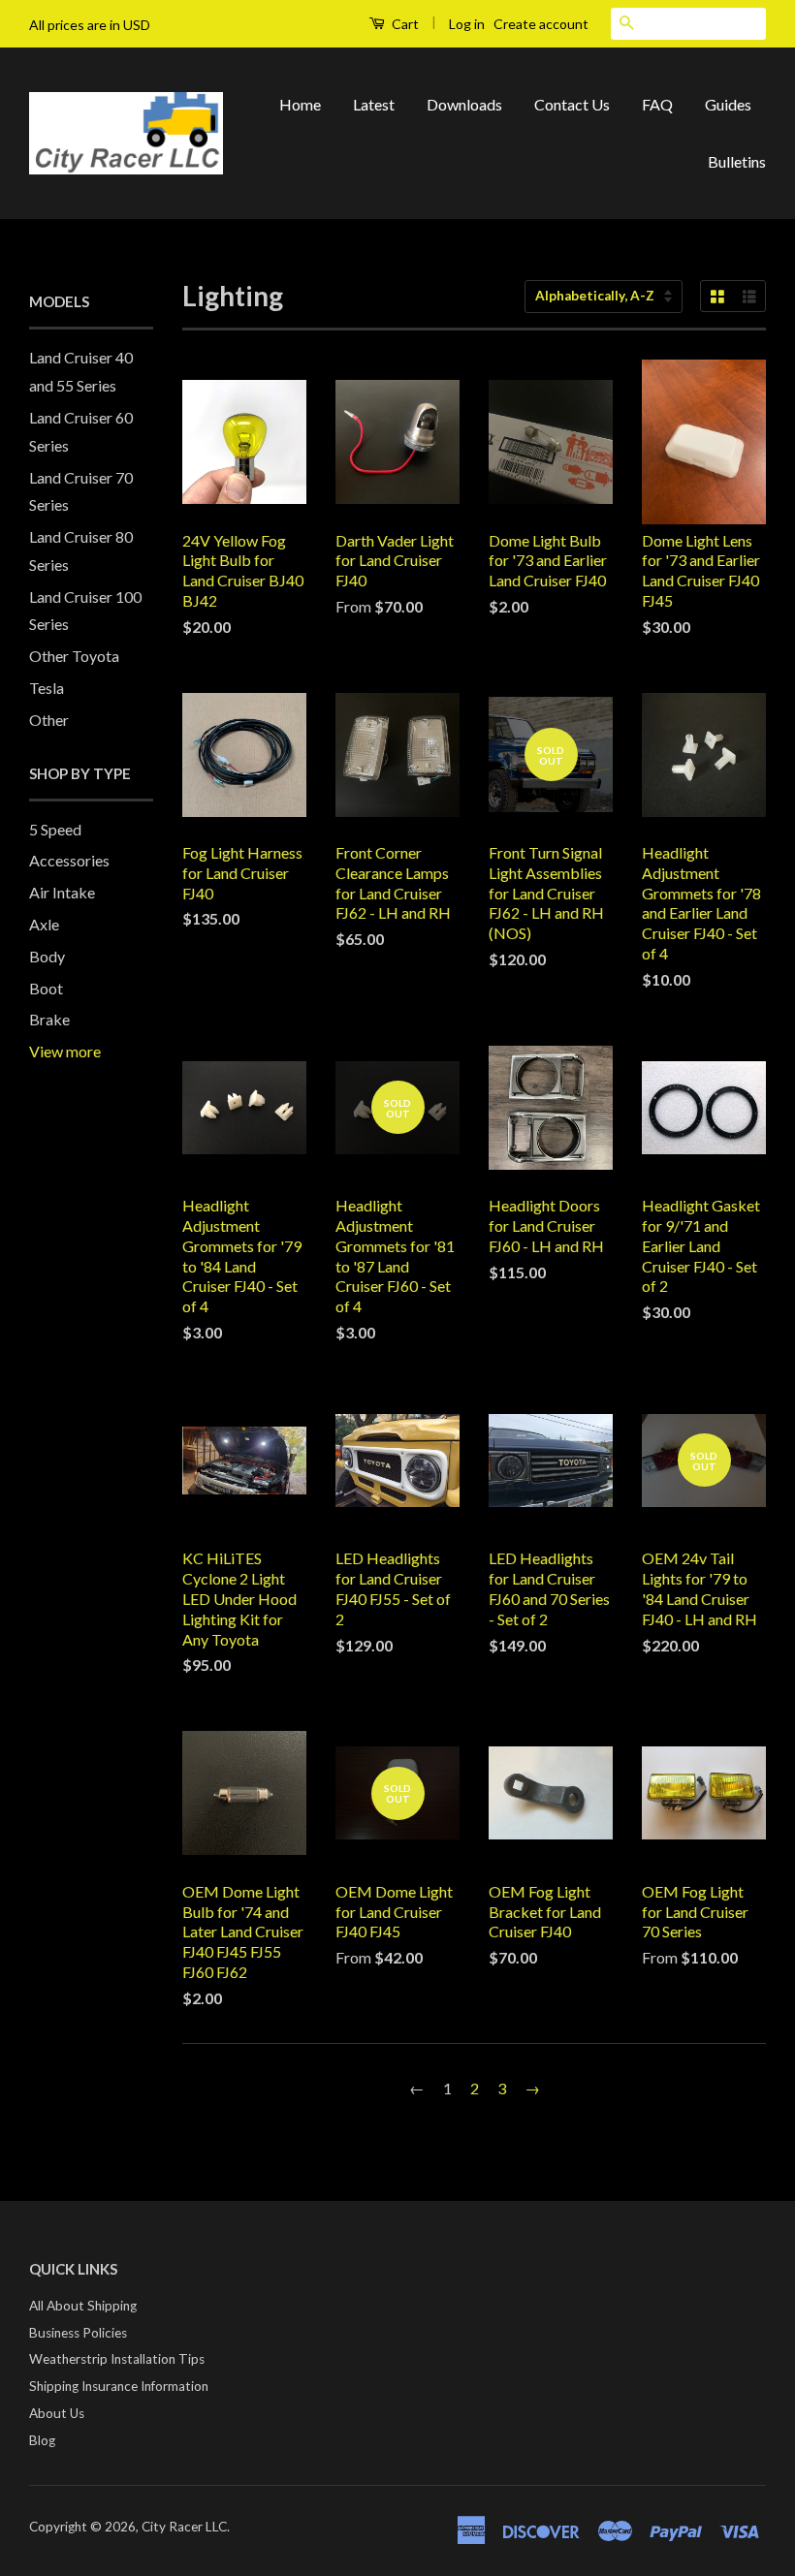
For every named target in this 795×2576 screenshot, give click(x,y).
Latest (374, 104)
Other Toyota (74, 656)
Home (300, 104)
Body (47, 956)
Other (49, 720)
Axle (44, 924)
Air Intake (62, 892)
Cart (404, 24)
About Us (57, 2413)
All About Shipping (83, 2306)
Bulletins (737, 161)
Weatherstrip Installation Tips (117, 2359)
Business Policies (78, 2333)
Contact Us (572, 104)
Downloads (464, 104)
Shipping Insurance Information (119, 2386)
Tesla (47, 688)
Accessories (69, 860)
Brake (49, 1019)
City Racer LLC (184, 2527)
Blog (42, 2440)
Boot (46, 988)
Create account (541, 24)
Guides (728, 104)
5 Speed (55, 829)
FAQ (657, 104)
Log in (467, 24)
